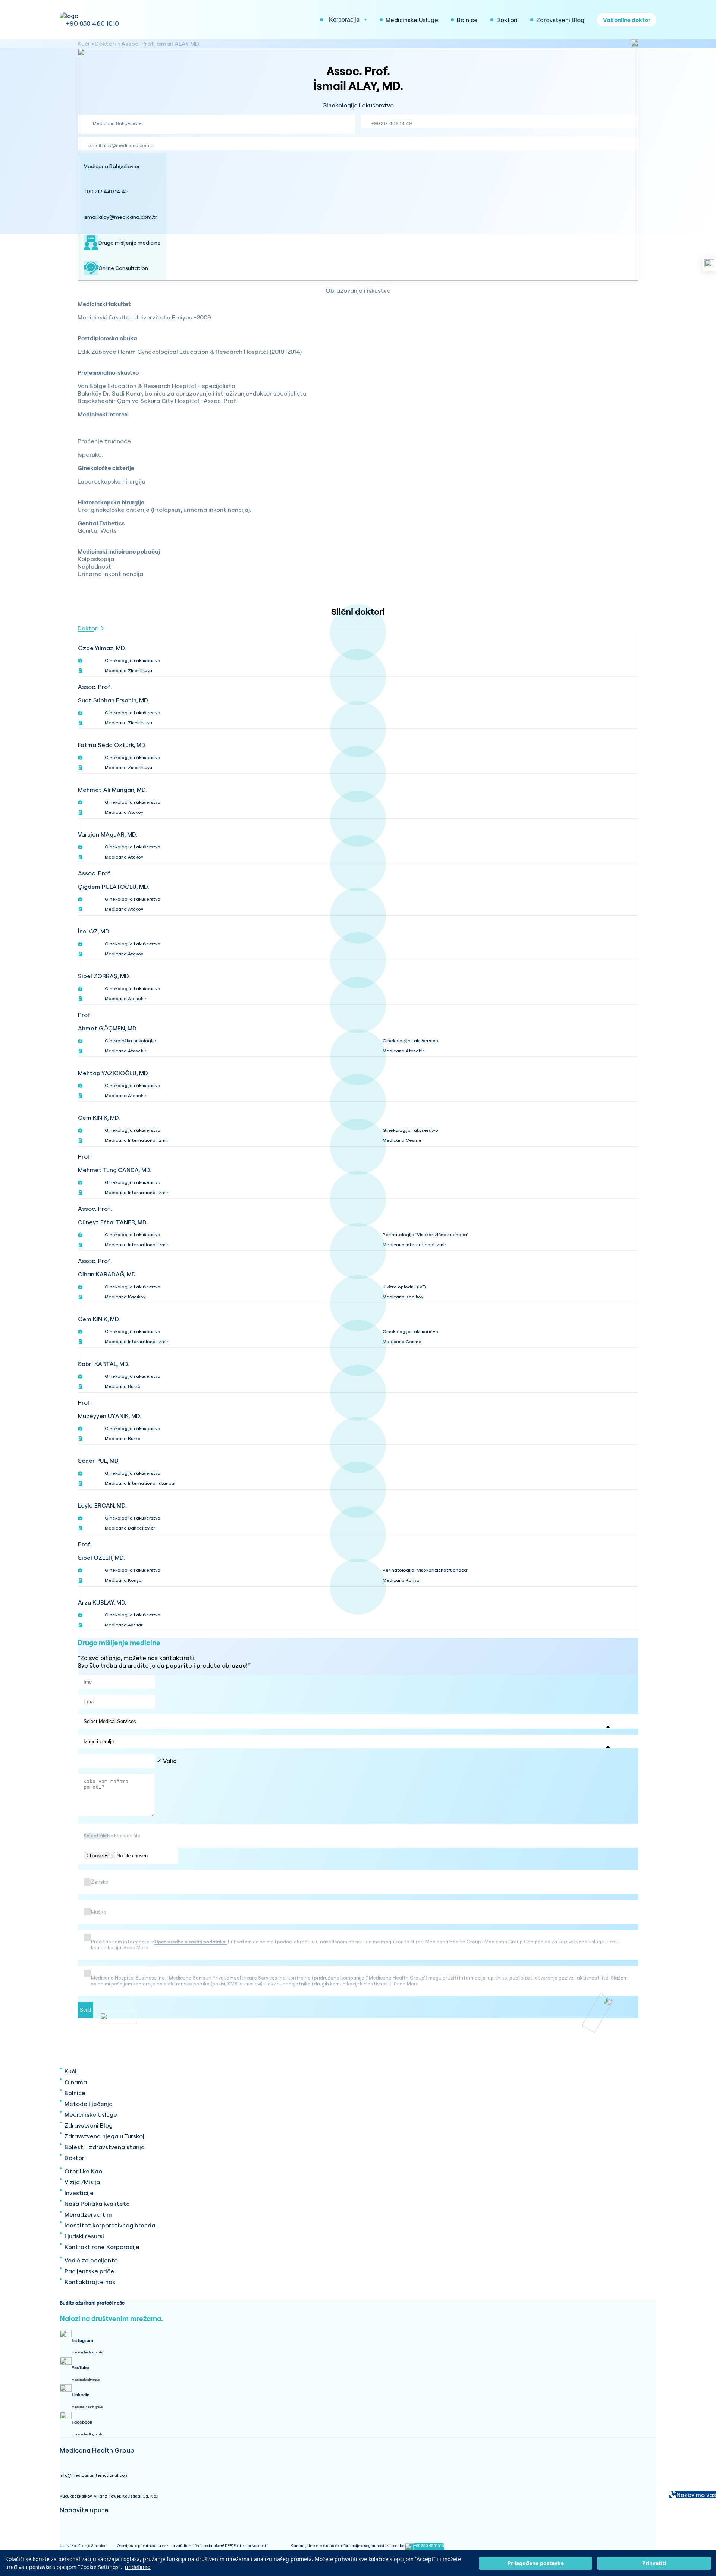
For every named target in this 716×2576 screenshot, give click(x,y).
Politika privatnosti (250, 2546)
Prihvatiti (654, 2563)
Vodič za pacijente (91, 2260)
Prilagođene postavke (536, 2563)
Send (85, 2010)
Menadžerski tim (88, 2214)
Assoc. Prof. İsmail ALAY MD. (161, 44)
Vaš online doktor (627, 20)
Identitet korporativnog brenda (110, 2225)
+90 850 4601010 (429, 2546)
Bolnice (75, 2093)
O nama (76, 2082)
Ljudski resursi (84, 2236)
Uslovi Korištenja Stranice (83, 2546)
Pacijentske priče (89, 2271)
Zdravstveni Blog (89, 2125)
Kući (84, 44)
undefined (138, 2567)
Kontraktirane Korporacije (102, 2247)
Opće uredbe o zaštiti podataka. (191, 1942)
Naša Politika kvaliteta (97, 2204)
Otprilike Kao (83, 2171)
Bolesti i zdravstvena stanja (105, 2147)
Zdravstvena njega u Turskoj (104, 2136)
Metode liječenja (89, 2104)
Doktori (105, 44)
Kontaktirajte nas (90, 2282)
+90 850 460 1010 (92, 23)
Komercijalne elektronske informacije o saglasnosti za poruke (348, 2546)
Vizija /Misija (82, 2182)
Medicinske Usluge (91, 2114)
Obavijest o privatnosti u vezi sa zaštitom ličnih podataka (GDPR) (175, 2546)
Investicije (79, 2193)
